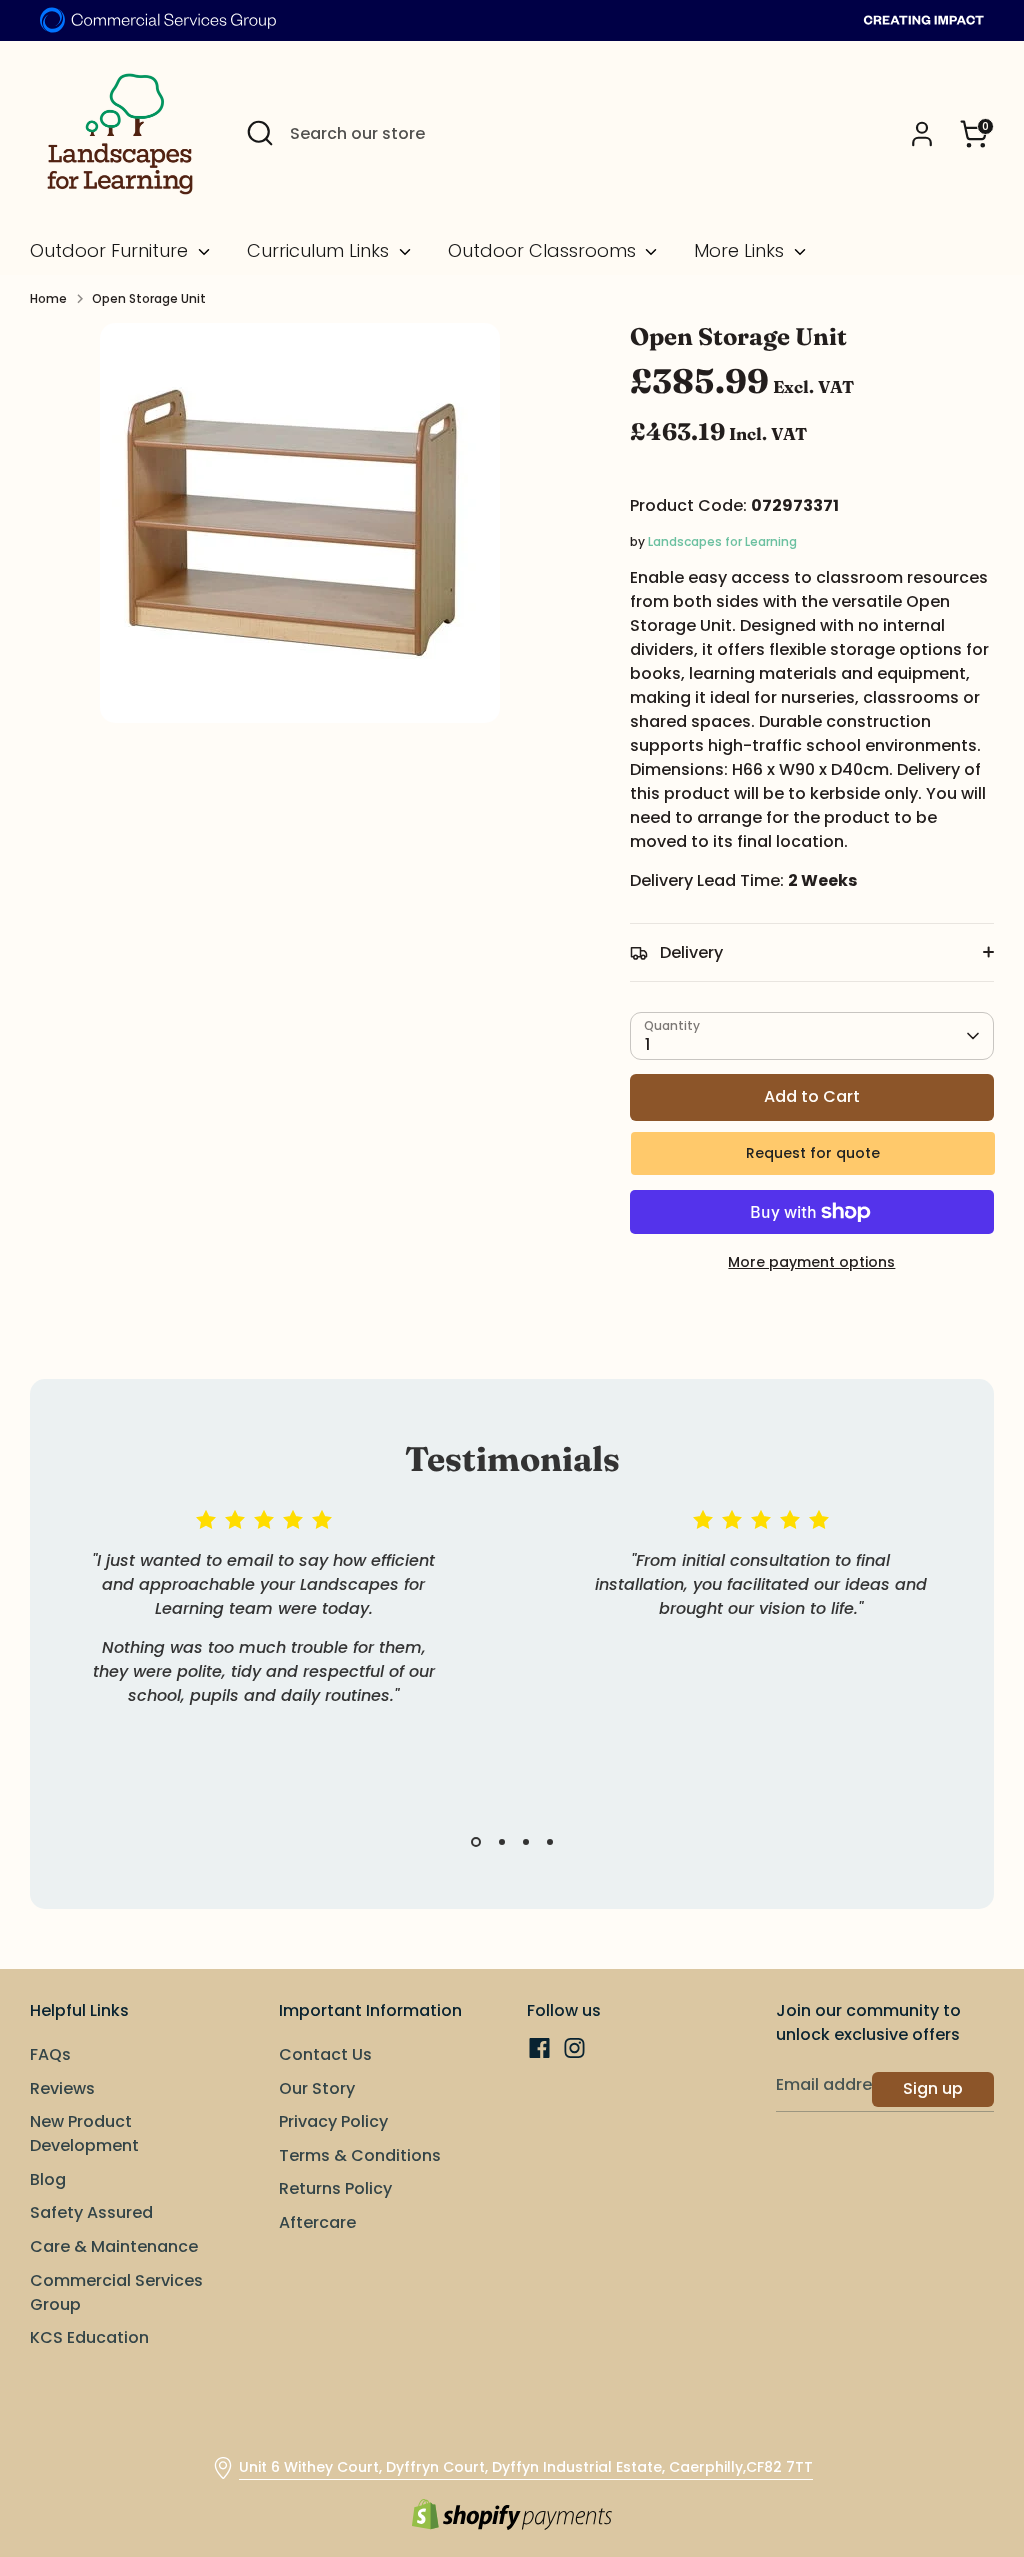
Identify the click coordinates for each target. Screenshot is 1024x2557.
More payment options (811, 1262)
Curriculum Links (320, 251)
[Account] (922, 134)
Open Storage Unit (149, 298)
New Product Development (84, 2133)
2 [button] (502, 1842)
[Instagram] (574, 2048)
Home (48, 298)
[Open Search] (260, 133)
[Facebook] (539, 2048)
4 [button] (550, 1842)
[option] (248, 1631)
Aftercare (317, 2222)
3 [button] (526, 1842)
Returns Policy (335, 2188)
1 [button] (476, 1842)
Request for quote (813, 1153)
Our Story (317, 2088)
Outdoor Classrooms (544, 251)
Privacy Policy (333, 2121)
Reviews (62, 2088)
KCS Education (89, 2337)
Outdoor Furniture (111, 251)
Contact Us (325, 2054)
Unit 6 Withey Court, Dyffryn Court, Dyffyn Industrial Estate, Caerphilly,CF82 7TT (526, 2467)
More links (741, 251)
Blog (48, 2179)
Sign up (933, 2088)
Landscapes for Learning (722, 541)
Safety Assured (91, 2212)
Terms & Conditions (360, 2155)
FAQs (50, 2054)
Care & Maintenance (114, 2246)
